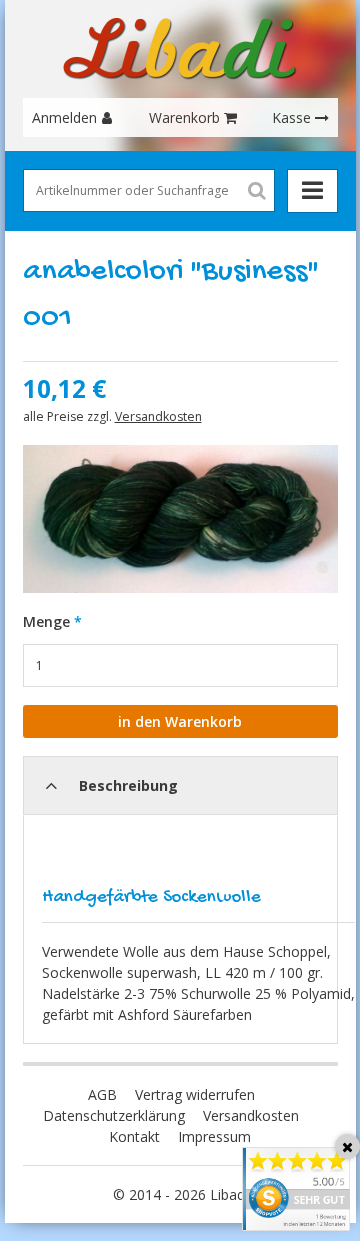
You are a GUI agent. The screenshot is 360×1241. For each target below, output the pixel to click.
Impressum (214, 1136)
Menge (46, 621)
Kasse (291, 117)
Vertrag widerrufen (195, 1094)
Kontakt (134, 1136)
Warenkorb (184, 117)
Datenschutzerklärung (114, 1115)
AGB (102, 1094)
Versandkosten (158, 416)
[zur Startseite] (180, 49)
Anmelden (64, 117)
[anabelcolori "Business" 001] (180, 519)
